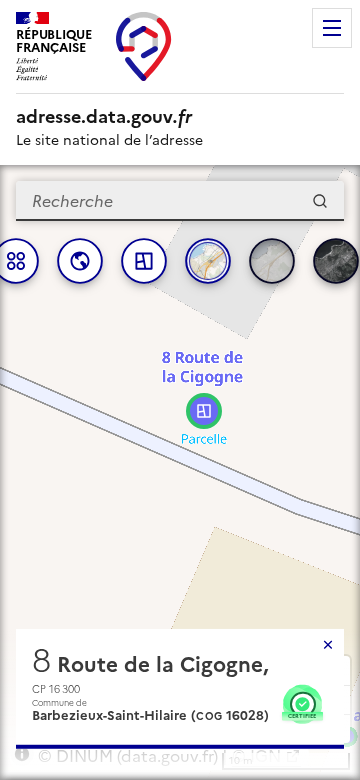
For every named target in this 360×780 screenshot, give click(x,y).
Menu (332, 28)
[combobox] (180, 201)
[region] (180, 472)
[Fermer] (328, 645)
